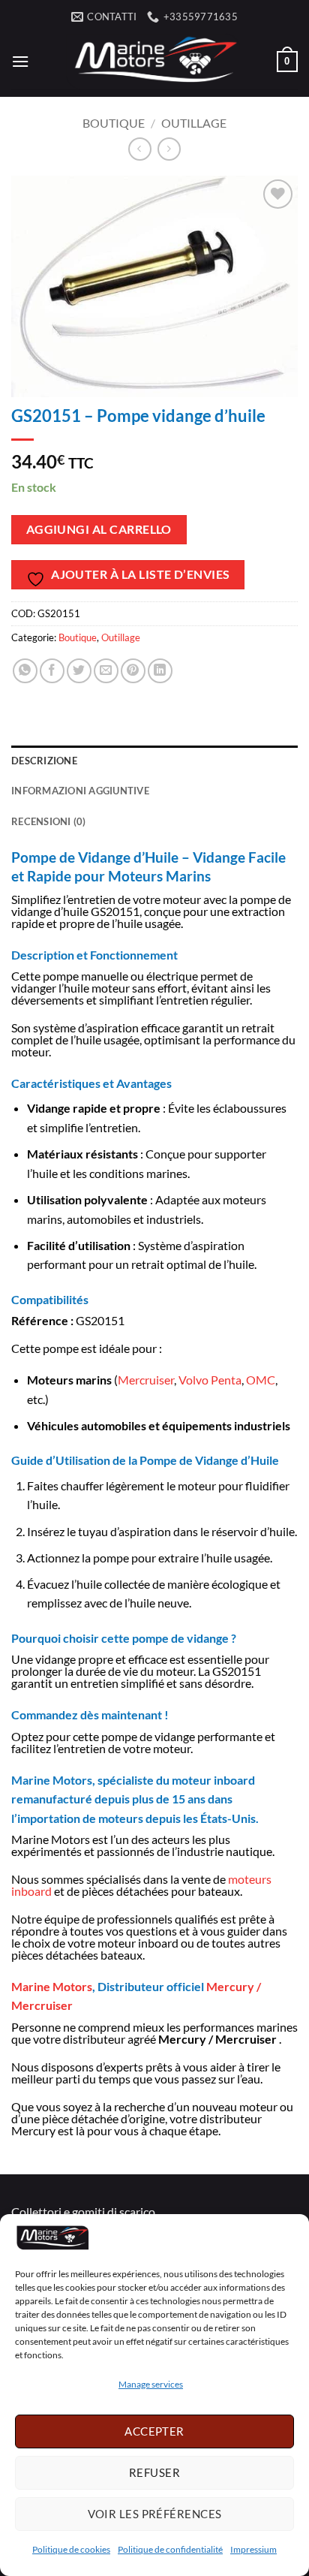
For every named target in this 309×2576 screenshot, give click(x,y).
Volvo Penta (210, 1380)
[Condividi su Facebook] (52, 671)
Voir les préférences (155, 2514)
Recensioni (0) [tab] (49, 821)
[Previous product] (169, 149)
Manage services (151, 2384)
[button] (20, 61)
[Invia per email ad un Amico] (106, 671)
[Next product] (140, 149)
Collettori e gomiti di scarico (83, 2211)
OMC (261, 1380)
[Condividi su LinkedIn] (160, 671)
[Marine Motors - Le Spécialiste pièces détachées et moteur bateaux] (153, 62)
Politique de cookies (71, 2549)
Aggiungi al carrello (99, 529)
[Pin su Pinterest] (133, 671)
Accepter (154, 2431)
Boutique (114, 123)
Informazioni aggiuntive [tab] (80, 791)
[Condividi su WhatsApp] (25, 671)
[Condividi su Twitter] (79, 671)
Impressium (253, 2549)
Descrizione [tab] (44, 761)
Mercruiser (146, 1380)
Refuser (154, 2472)
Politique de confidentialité (170, 2549)
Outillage (194, 123)
